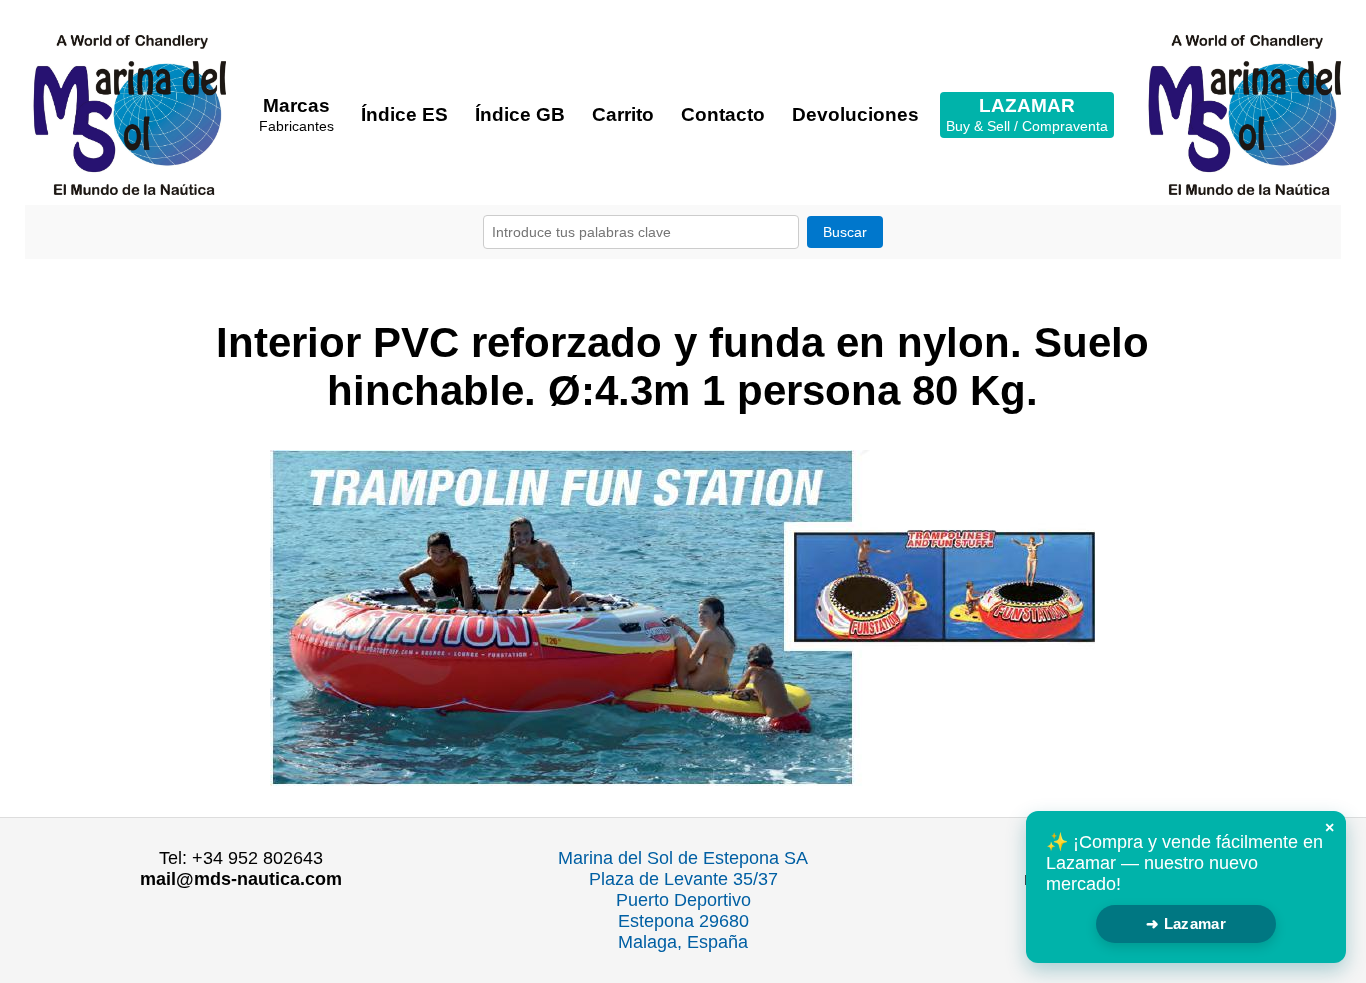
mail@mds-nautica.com (241, 879)
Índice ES (404, 114)
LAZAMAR (1027, 114)
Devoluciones (855, 114)
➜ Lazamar (1186, 923)
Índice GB (520, 114)
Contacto (723, 114)
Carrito (623, 114)
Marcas (296, 114)
